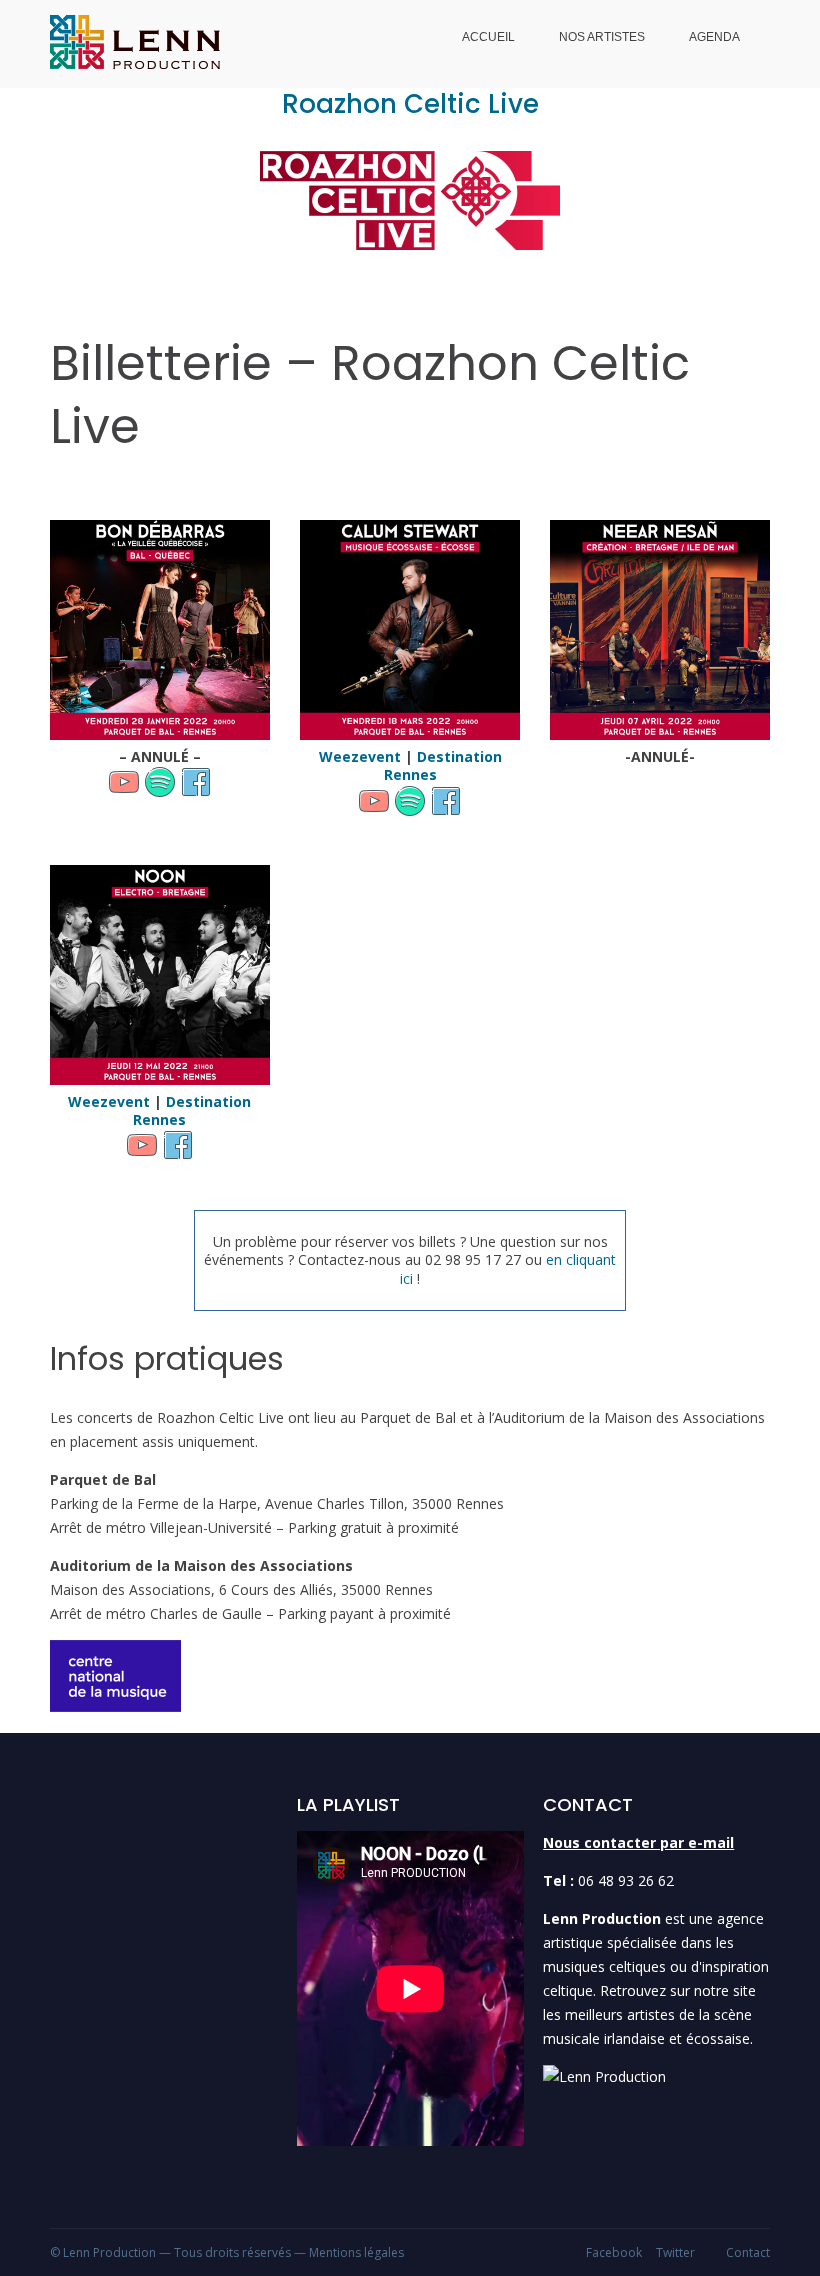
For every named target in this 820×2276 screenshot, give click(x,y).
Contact (748, 2252)
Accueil (488, 37)
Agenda (714, 37)
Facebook (614, 2252)
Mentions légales (356, 2252)
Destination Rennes (443, 765)
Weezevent (360, 756)
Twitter (675, 2252)
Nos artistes (602, 37)
